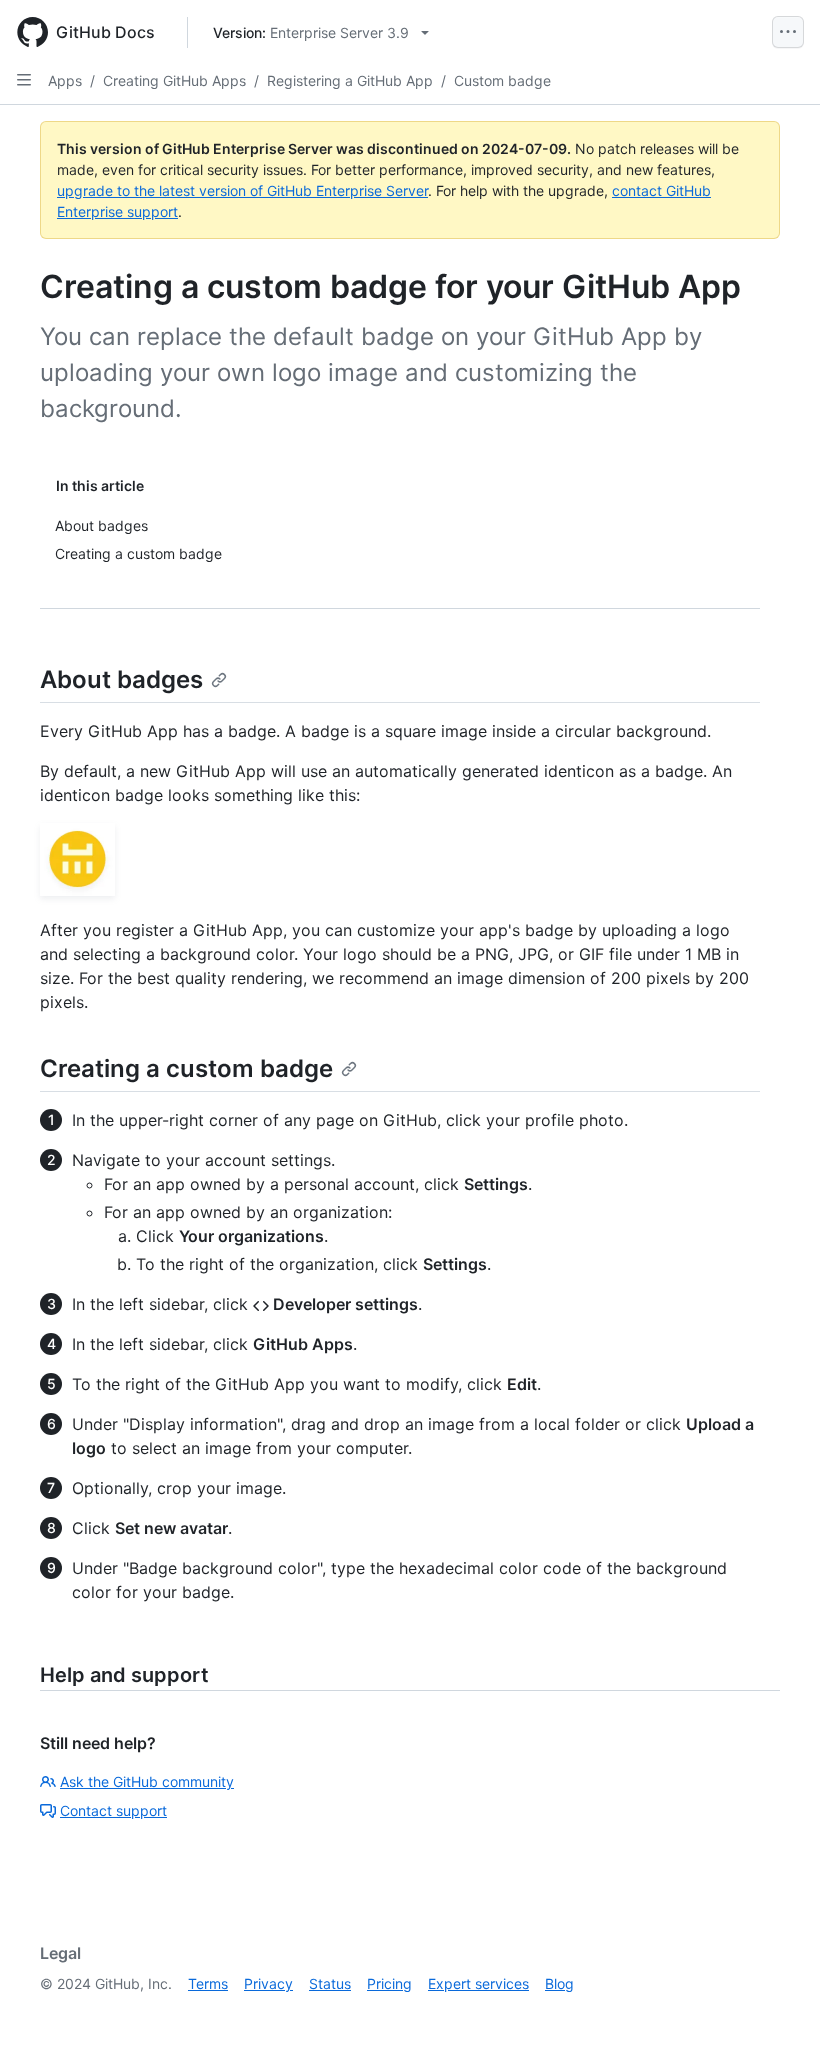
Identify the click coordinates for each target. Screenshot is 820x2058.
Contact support (113, 1810)
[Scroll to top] (776, 2014)
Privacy (268, 1983)
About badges (121, 679)
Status (330, 1983)
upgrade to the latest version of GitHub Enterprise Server (242, 190)
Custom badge (502, 80)
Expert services (478, 1983)
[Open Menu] (788, 32)
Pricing (389, 1983)
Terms (208, 1983)
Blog (559, 1983)
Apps (65, 80)
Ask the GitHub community (147, 1781)
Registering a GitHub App (350, 80)
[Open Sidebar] (24, 80)
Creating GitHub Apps (174, 80)
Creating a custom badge (186, 1068)
